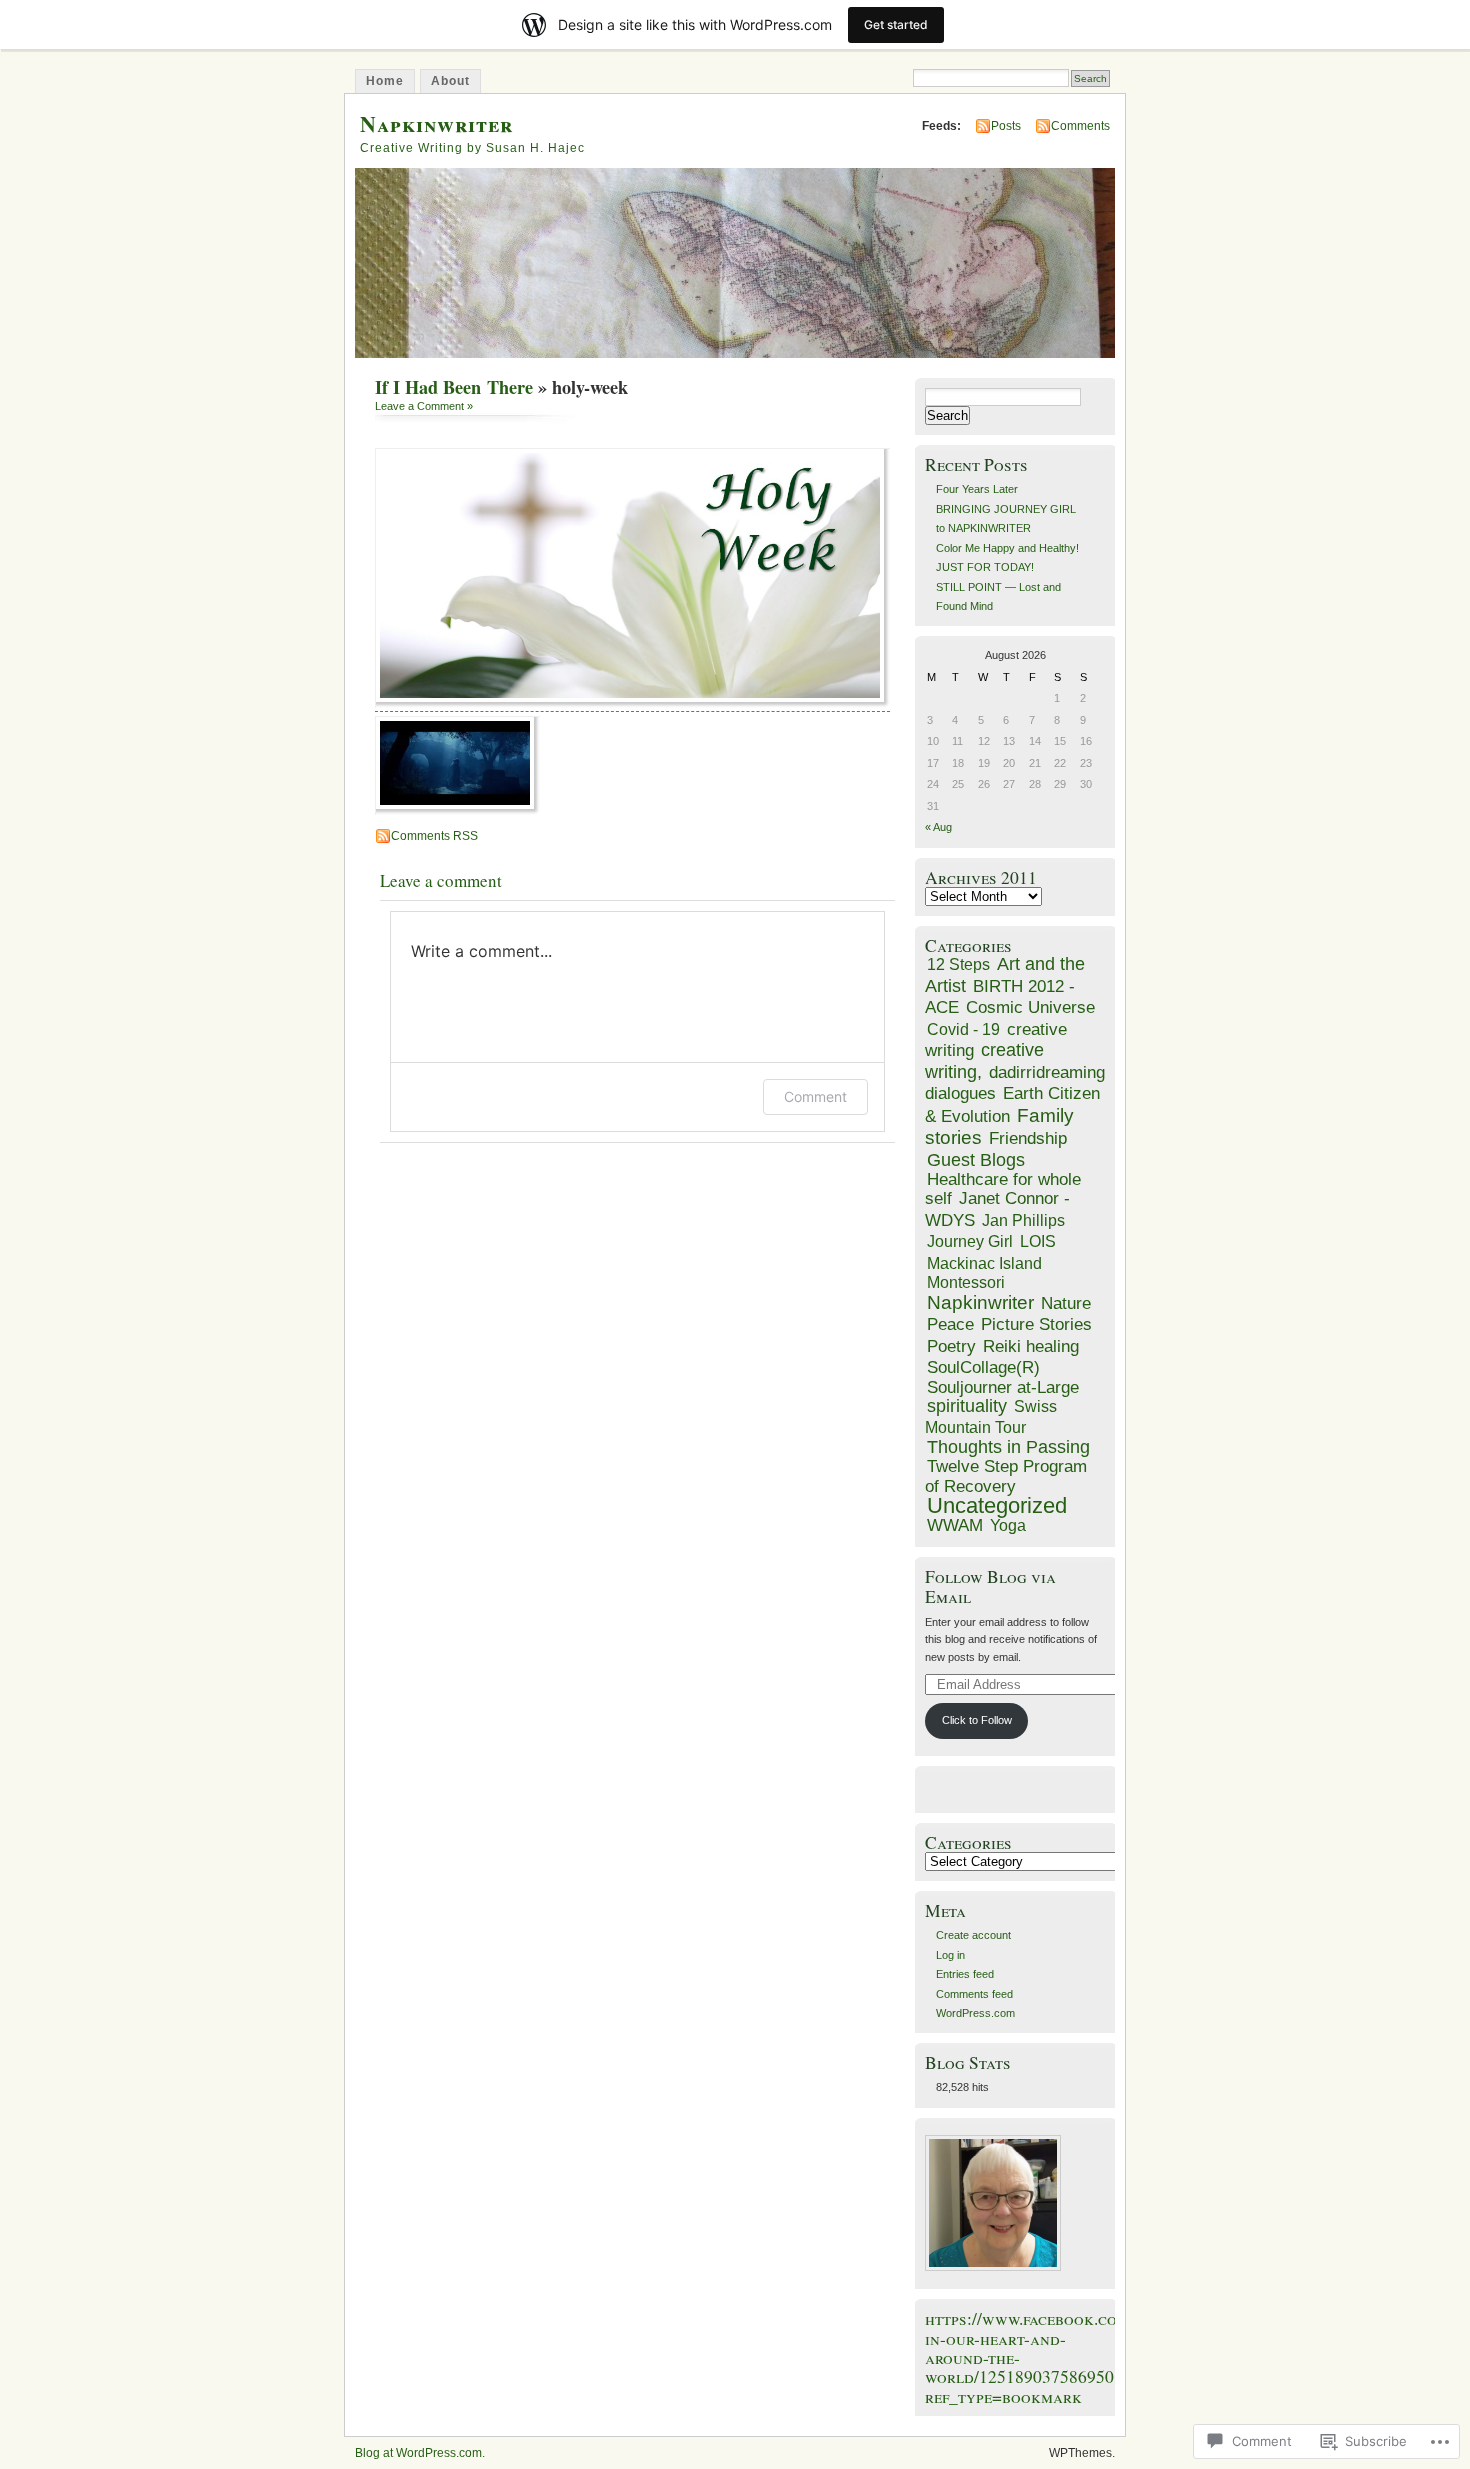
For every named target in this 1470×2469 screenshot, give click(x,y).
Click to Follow (977, 1720)
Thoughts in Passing (1008, 1447)
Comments (1080, 126)
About (450, 81)
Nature (1066, 1303)
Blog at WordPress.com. (420, 2453)
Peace (950, 1324)
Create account (973, 1935)
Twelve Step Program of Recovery (1006, 1476)
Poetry (951, 1346)
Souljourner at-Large (1003, 1387)
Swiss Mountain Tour (991, 1416)
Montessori (966, 1282)
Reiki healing (1031, 1346)
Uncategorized (997, 1505)
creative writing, (984, 1060)
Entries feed (965, 1974)
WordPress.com (975, 2013)
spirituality (967, 1406)
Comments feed (974, 1994)
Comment (815, 1096)
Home (385, 81)
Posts (1006, 126)
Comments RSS (434, 836)
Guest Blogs (976, 1160)
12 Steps (958, 964)
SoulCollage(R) (983, 1367)
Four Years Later (977, 489)
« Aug (938, 827)
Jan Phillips (1023, 1220)
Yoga (1008, 1525)
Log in (950, 1955)
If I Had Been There (454, 387)
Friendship (1028, 1138)
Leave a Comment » (424, 406)
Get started (896, 24)
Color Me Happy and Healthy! (1007, 548)
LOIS (1038, 1241)
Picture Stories (1036, 1324)
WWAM (955, 1525)
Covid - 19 (963, 1029)
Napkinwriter (436, 123)
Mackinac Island (984, 1263)
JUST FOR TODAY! (985, 567)
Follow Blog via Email (990, 1586)
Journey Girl (970, 1241)
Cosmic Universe (1030, 1007)
